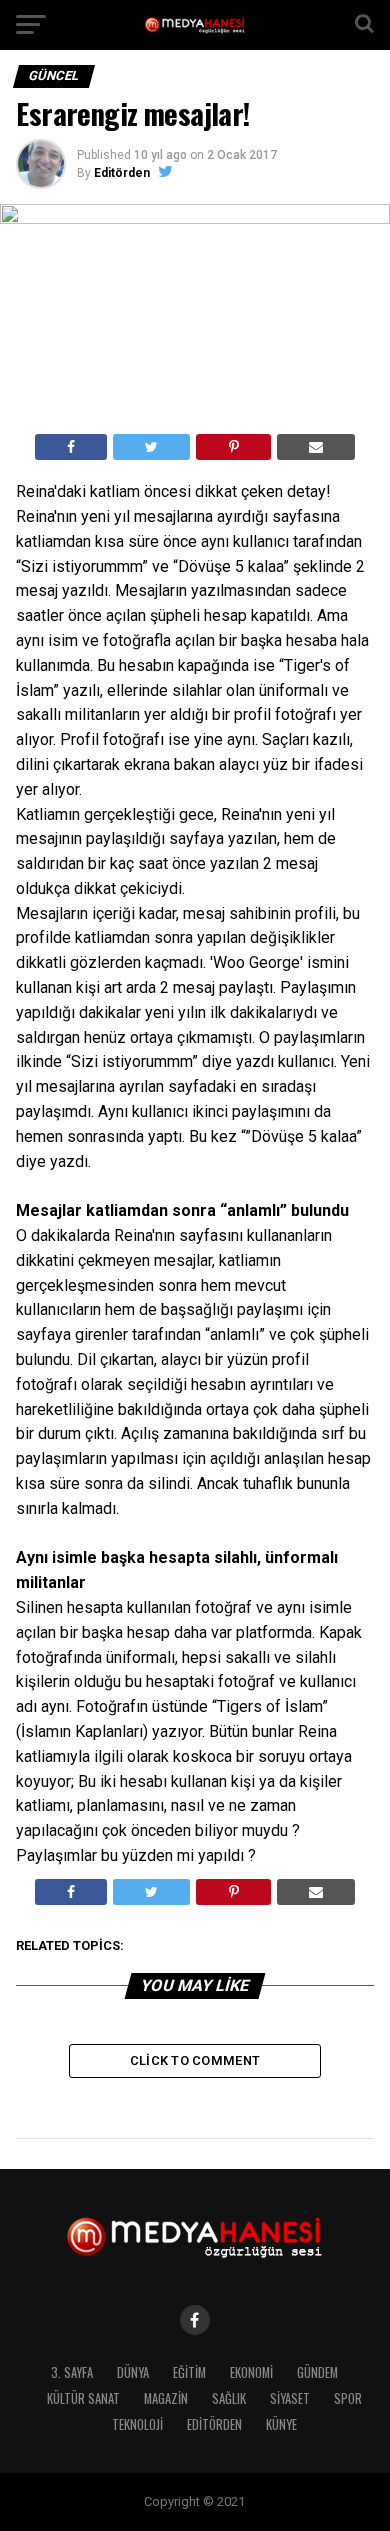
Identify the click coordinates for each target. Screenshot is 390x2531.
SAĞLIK (229, 2398)
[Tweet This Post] (151, 447)
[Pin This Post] (233, 447)
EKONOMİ (251, 2372)
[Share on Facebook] (71, 447)
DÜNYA (133, 2372)
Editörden (122, 173)
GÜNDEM (317, 2372)
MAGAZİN (166, 2398)
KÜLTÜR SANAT (83, 2398)
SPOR (348, 2398)
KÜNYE (281, 2424)
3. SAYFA (72, 2372)
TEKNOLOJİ (137, 2424)
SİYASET (290, 2398)
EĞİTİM (189, 2372)
